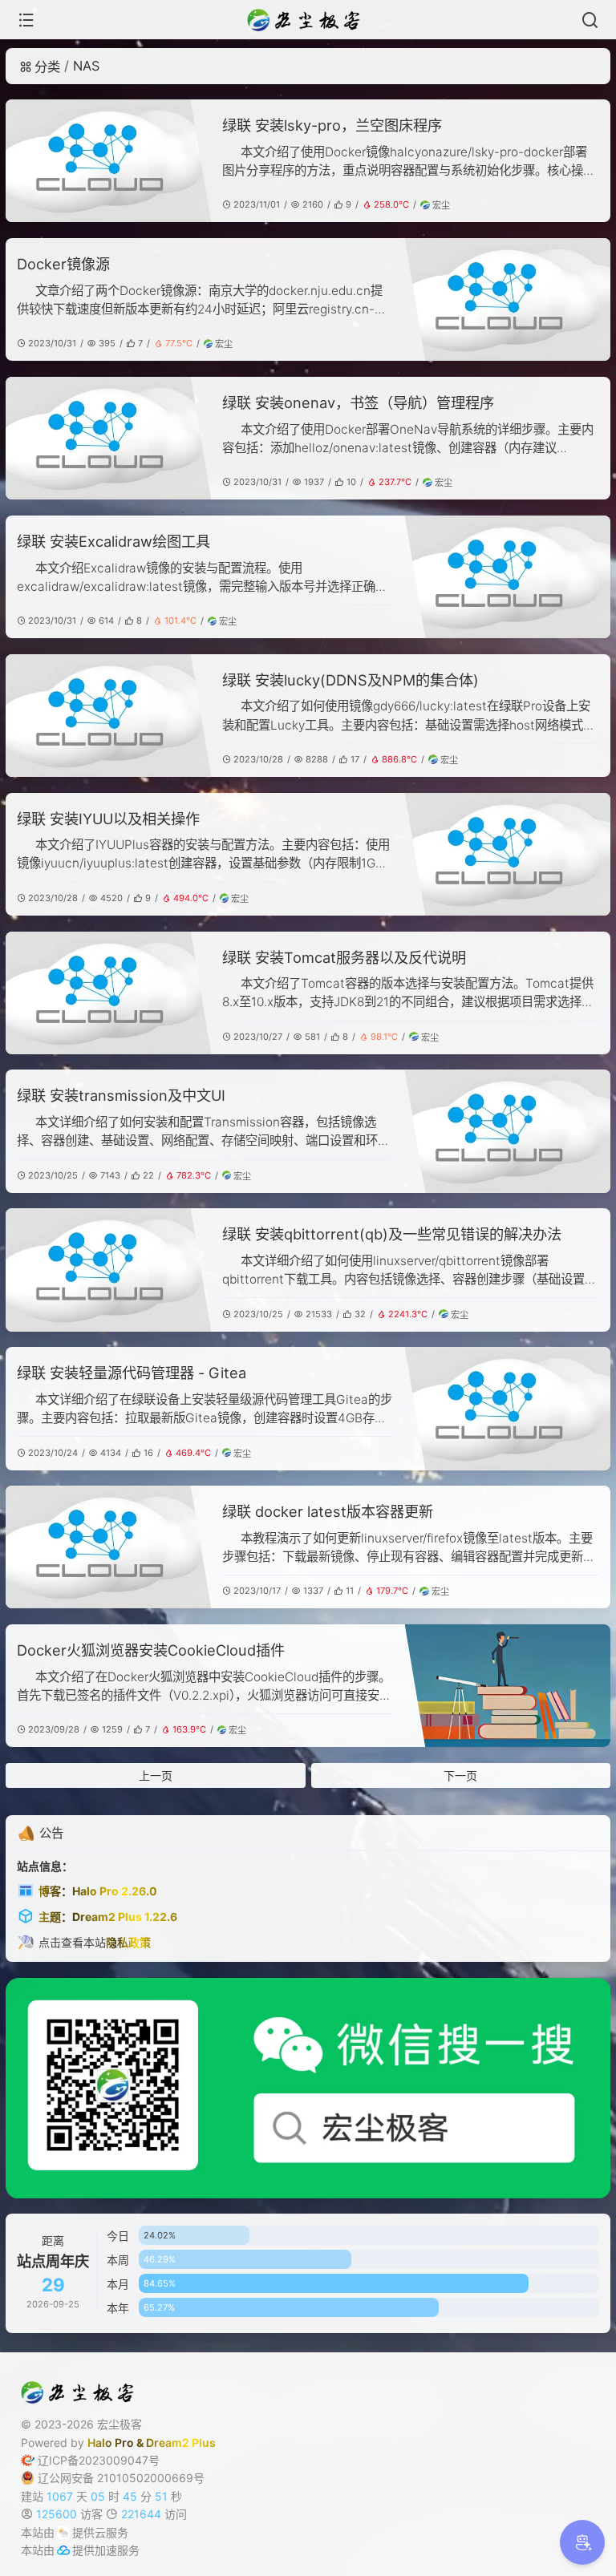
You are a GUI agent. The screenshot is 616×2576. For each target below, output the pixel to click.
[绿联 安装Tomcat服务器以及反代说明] (108, 993)
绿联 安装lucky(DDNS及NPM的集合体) (351, 680)
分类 (47, 67)
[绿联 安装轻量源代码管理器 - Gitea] (508, 1408)
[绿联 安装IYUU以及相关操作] (508, 854)
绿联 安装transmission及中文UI (121, 1095)
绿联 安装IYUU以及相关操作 (108, 819)
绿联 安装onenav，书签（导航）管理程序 (358, 402)
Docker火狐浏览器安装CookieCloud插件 (151, 1650)
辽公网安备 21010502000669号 (121, 2478)
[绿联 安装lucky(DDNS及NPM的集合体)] (108, 716)
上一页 (156, 1775)
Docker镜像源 (63, 264)
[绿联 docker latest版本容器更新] (108, 1547)
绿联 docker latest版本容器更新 (328, 1511)
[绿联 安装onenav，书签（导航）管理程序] (108, 438)
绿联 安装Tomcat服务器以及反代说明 (344, 957)
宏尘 (441, 205)
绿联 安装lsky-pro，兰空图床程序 (332, 125)
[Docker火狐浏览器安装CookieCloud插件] (508, 1686)
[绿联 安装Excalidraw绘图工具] (508, 577)
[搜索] (590, 20)
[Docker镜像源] (508, 299)
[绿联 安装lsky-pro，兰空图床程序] (108, 161)
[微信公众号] (308, 2088)
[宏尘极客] (308, 20)
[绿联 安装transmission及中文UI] (508, 1131)
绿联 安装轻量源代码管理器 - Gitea (132, 1373)
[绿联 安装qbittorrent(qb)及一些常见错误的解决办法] (108, 1270)
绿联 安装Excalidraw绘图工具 (113, 541)
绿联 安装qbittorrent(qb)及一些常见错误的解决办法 (392, 1234)
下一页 (460, 1775)
